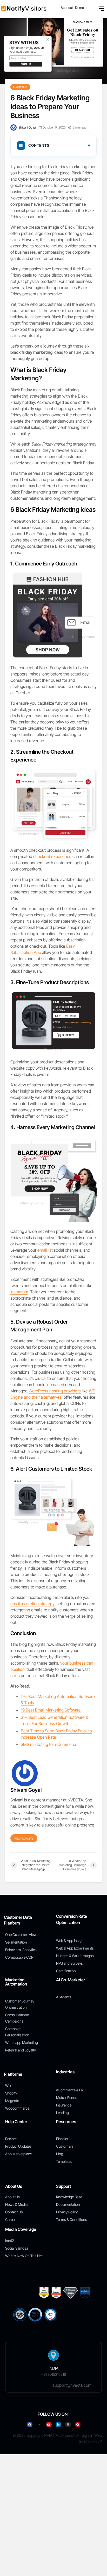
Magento (12, 2101)
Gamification (66, 1971)
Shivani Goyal (27, 127)
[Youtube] (49, 2425)
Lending (62, 2113)
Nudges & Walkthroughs (75, 1956)
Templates (64, 2161)
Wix (8, 2085)
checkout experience (52, 856)
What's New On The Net (24, 2256)
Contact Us (14, 2212)
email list (45, 1250)
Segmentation (16, 1942)
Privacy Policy (67, 2212)
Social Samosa (17, 2248)
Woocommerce (17, 2108)
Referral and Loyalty (21, 2050)
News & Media (16, 2204)
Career (11, 2219)
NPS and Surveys (69, 1963)
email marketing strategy (32, 1604)
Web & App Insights (71, 1941)
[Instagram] (68, 2425)
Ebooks (62, 2139)
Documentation (68, 2204)
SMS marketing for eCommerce (49, 1744)
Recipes (11, 2139)
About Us (12, 2197)
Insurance (64, 2105)
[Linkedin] (58, 2425)
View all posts (24, 1838)
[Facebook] (30, 2425)
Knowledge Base (69, 2197)
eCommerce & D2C (71, 2090)
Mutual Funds (67, 2097)
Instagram (19, 1292)
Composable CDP (19, 1957)
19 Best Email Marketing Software (51, 1710)
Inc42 (10, 2241)
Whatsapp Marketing (22, 2042)
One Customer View (21, 1935)
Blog (60, 2154)
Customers (65, 2146)
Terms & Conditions (72, 2219)
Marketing (20, 87)
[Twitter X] (39, 2425)
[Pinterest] (78, 2425)
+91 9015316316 (53, 2374)
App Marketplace (18, 2154)
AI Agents (64, 1997)
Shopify (11, 2093)
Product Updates (18, 2146)
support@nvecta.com (72, 2385)
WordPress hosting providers (55, 1391)
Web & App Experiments (75, 1948)
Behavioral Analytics (21, 1950)
